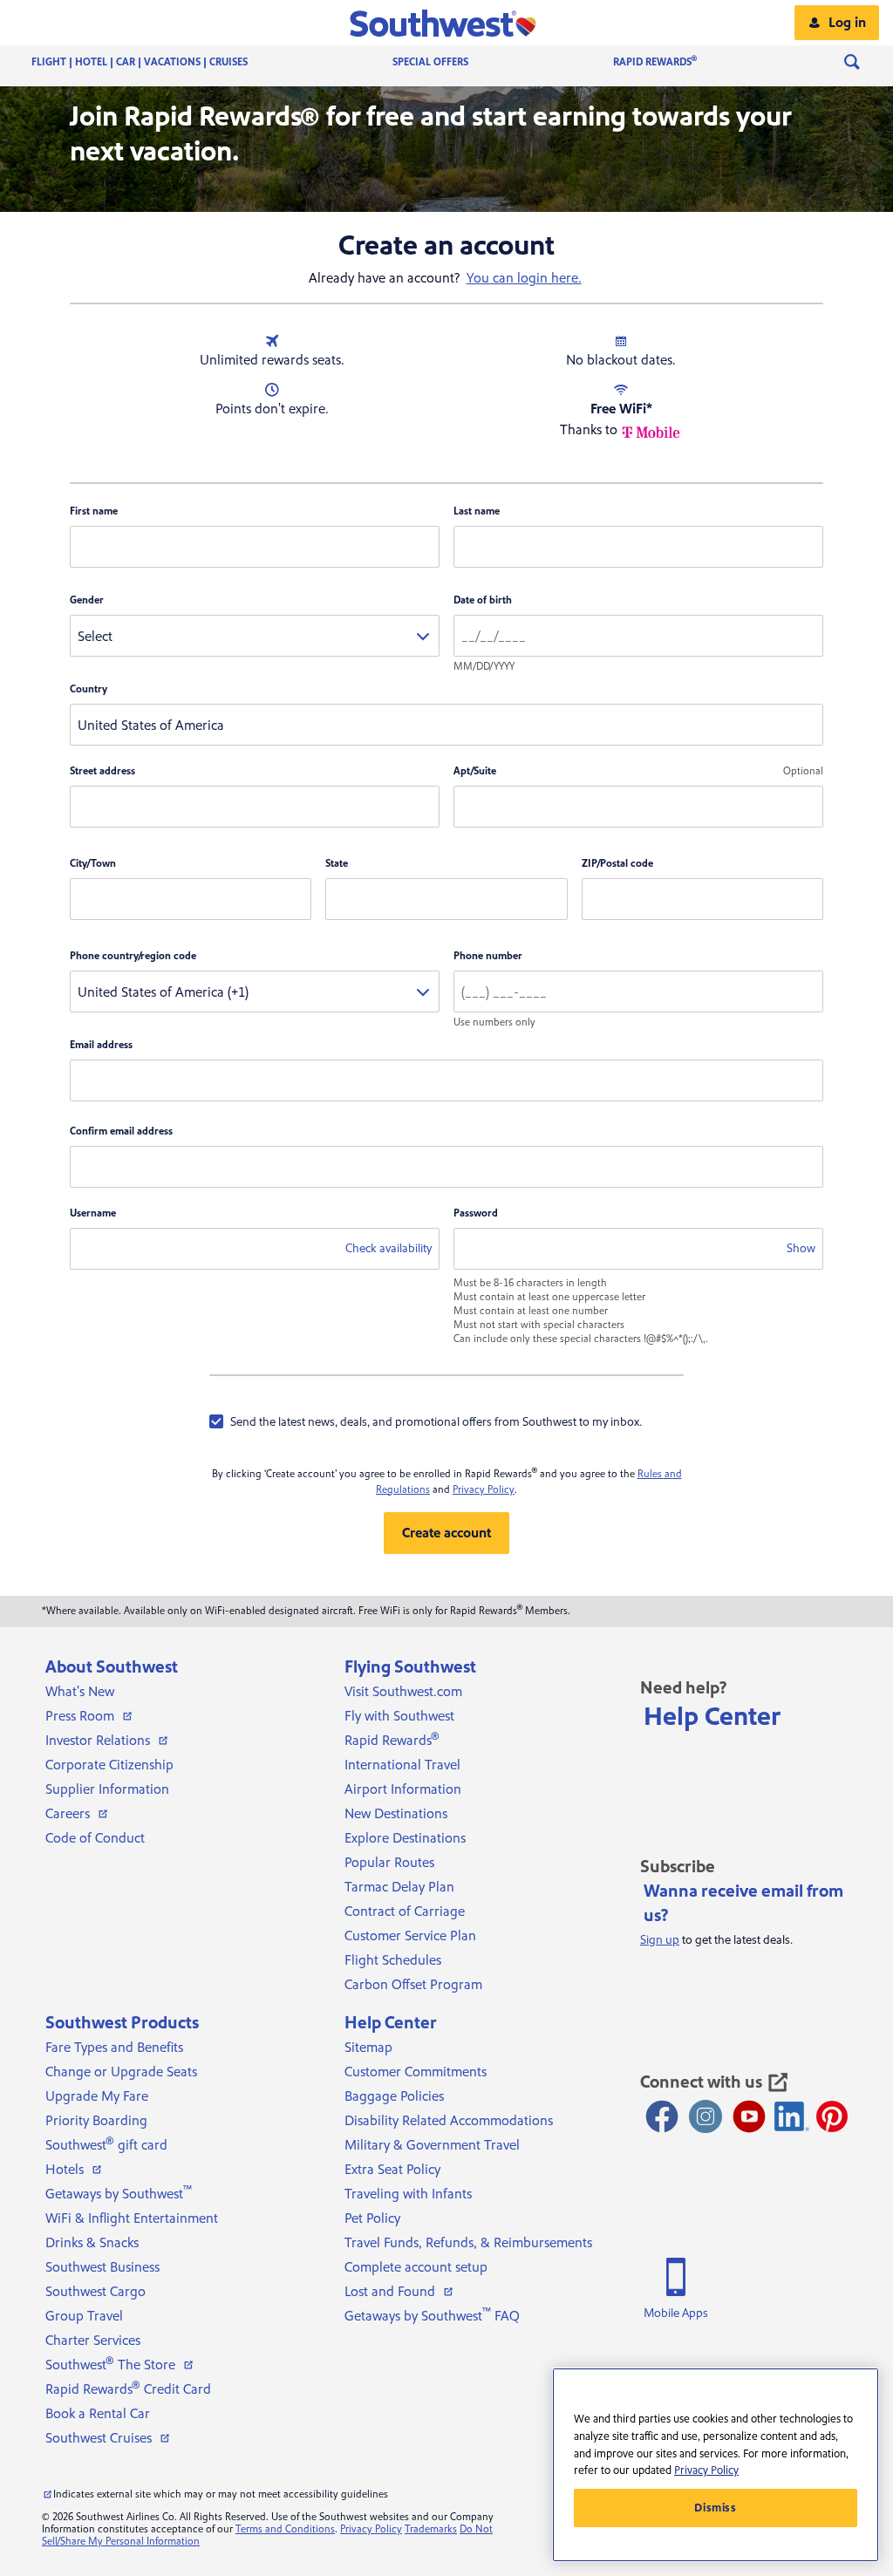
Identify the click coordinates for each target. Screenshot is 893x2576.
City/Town (93, 864)
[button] (447, 23)
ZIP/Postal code (617, 864)
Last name (477, 511)
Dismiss (716, 2508)
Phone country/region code (133, 956)
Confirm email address (121, 1131)
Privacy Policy (484, 1490)
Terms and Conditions (285, 2529)
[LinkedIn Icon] (792, 2116)
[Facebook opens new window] (662, 2116)
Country (89, 689)
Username (93, 1213)
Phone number (488, 956)
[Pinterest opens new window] (832, 2116)
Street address (102, 771)
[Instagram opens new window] (706, 2116)
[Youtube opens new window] (749, 2116)
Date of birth (483, 600)
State (337, 864)
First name (94, 511)
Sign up (660, 1940)
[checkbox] (426, 1421)
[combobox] (255, 636)
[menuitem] (157, 62)
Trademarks (431, 2529)
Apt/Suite (475, 771)
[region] (716, 2465)
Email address (101, 1045)
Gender (87, 600)
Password (476, 1213)
